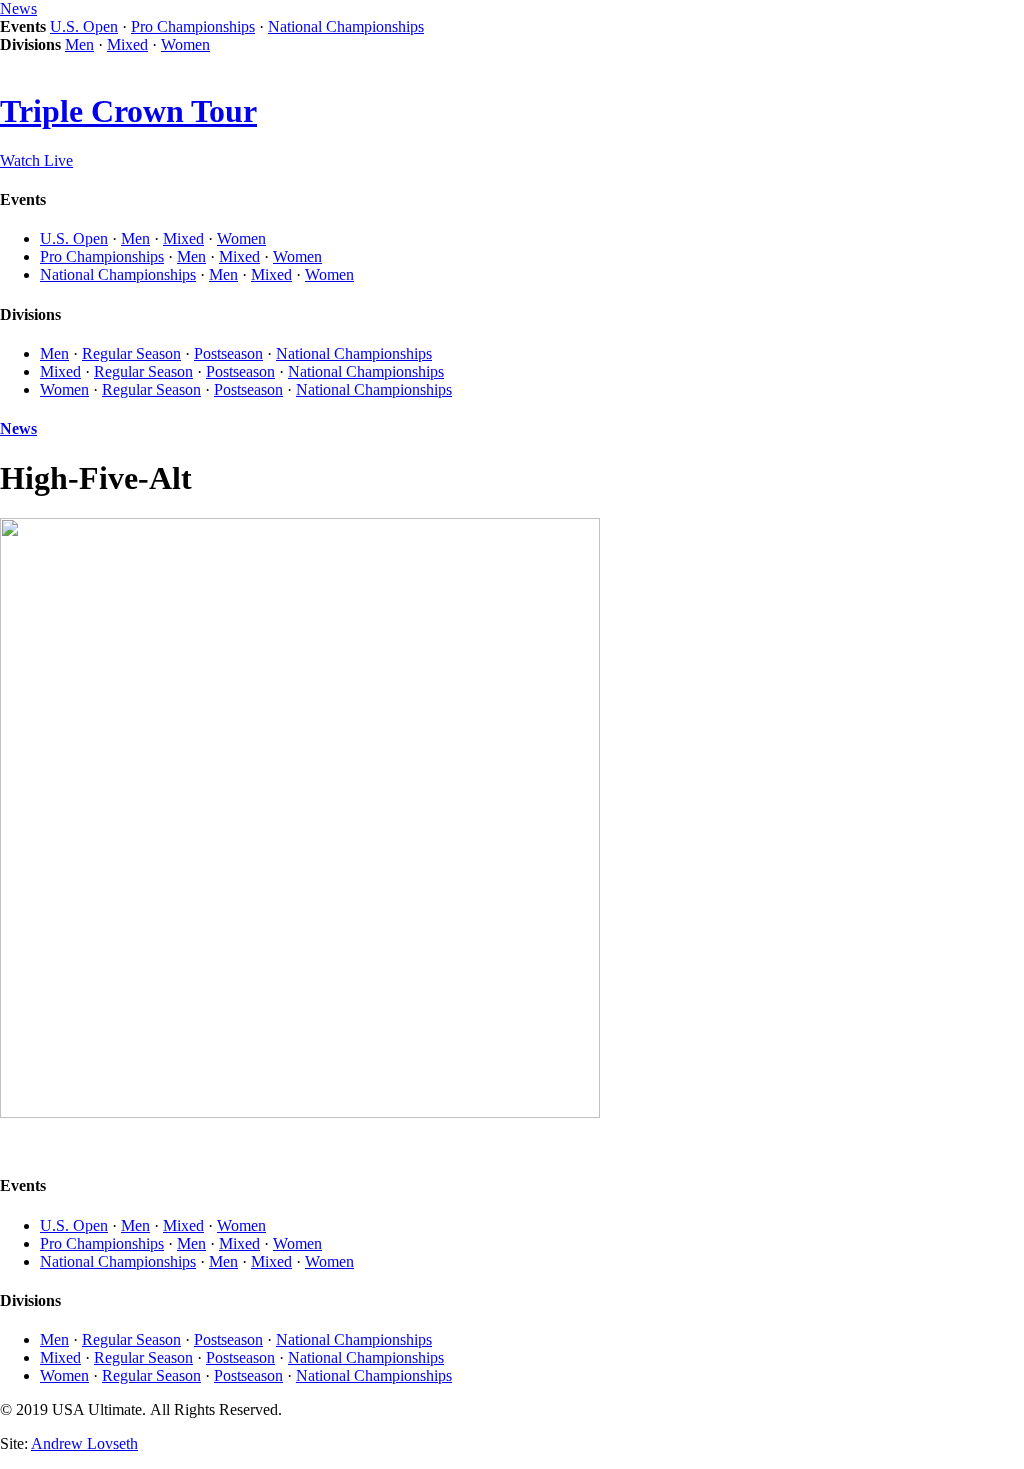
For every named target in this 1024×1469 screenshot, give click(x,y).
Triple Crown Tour (128, 111)
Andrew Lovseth (84, 1443)
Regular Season (131, 353)
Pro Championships (193, 26)
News (18, 8)
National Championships (346, 26)
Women (185, 44)
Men (79, 44)
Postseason (228, 353)
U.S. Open (84, 26)
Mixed (127, 44)
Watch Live (36, 160)
